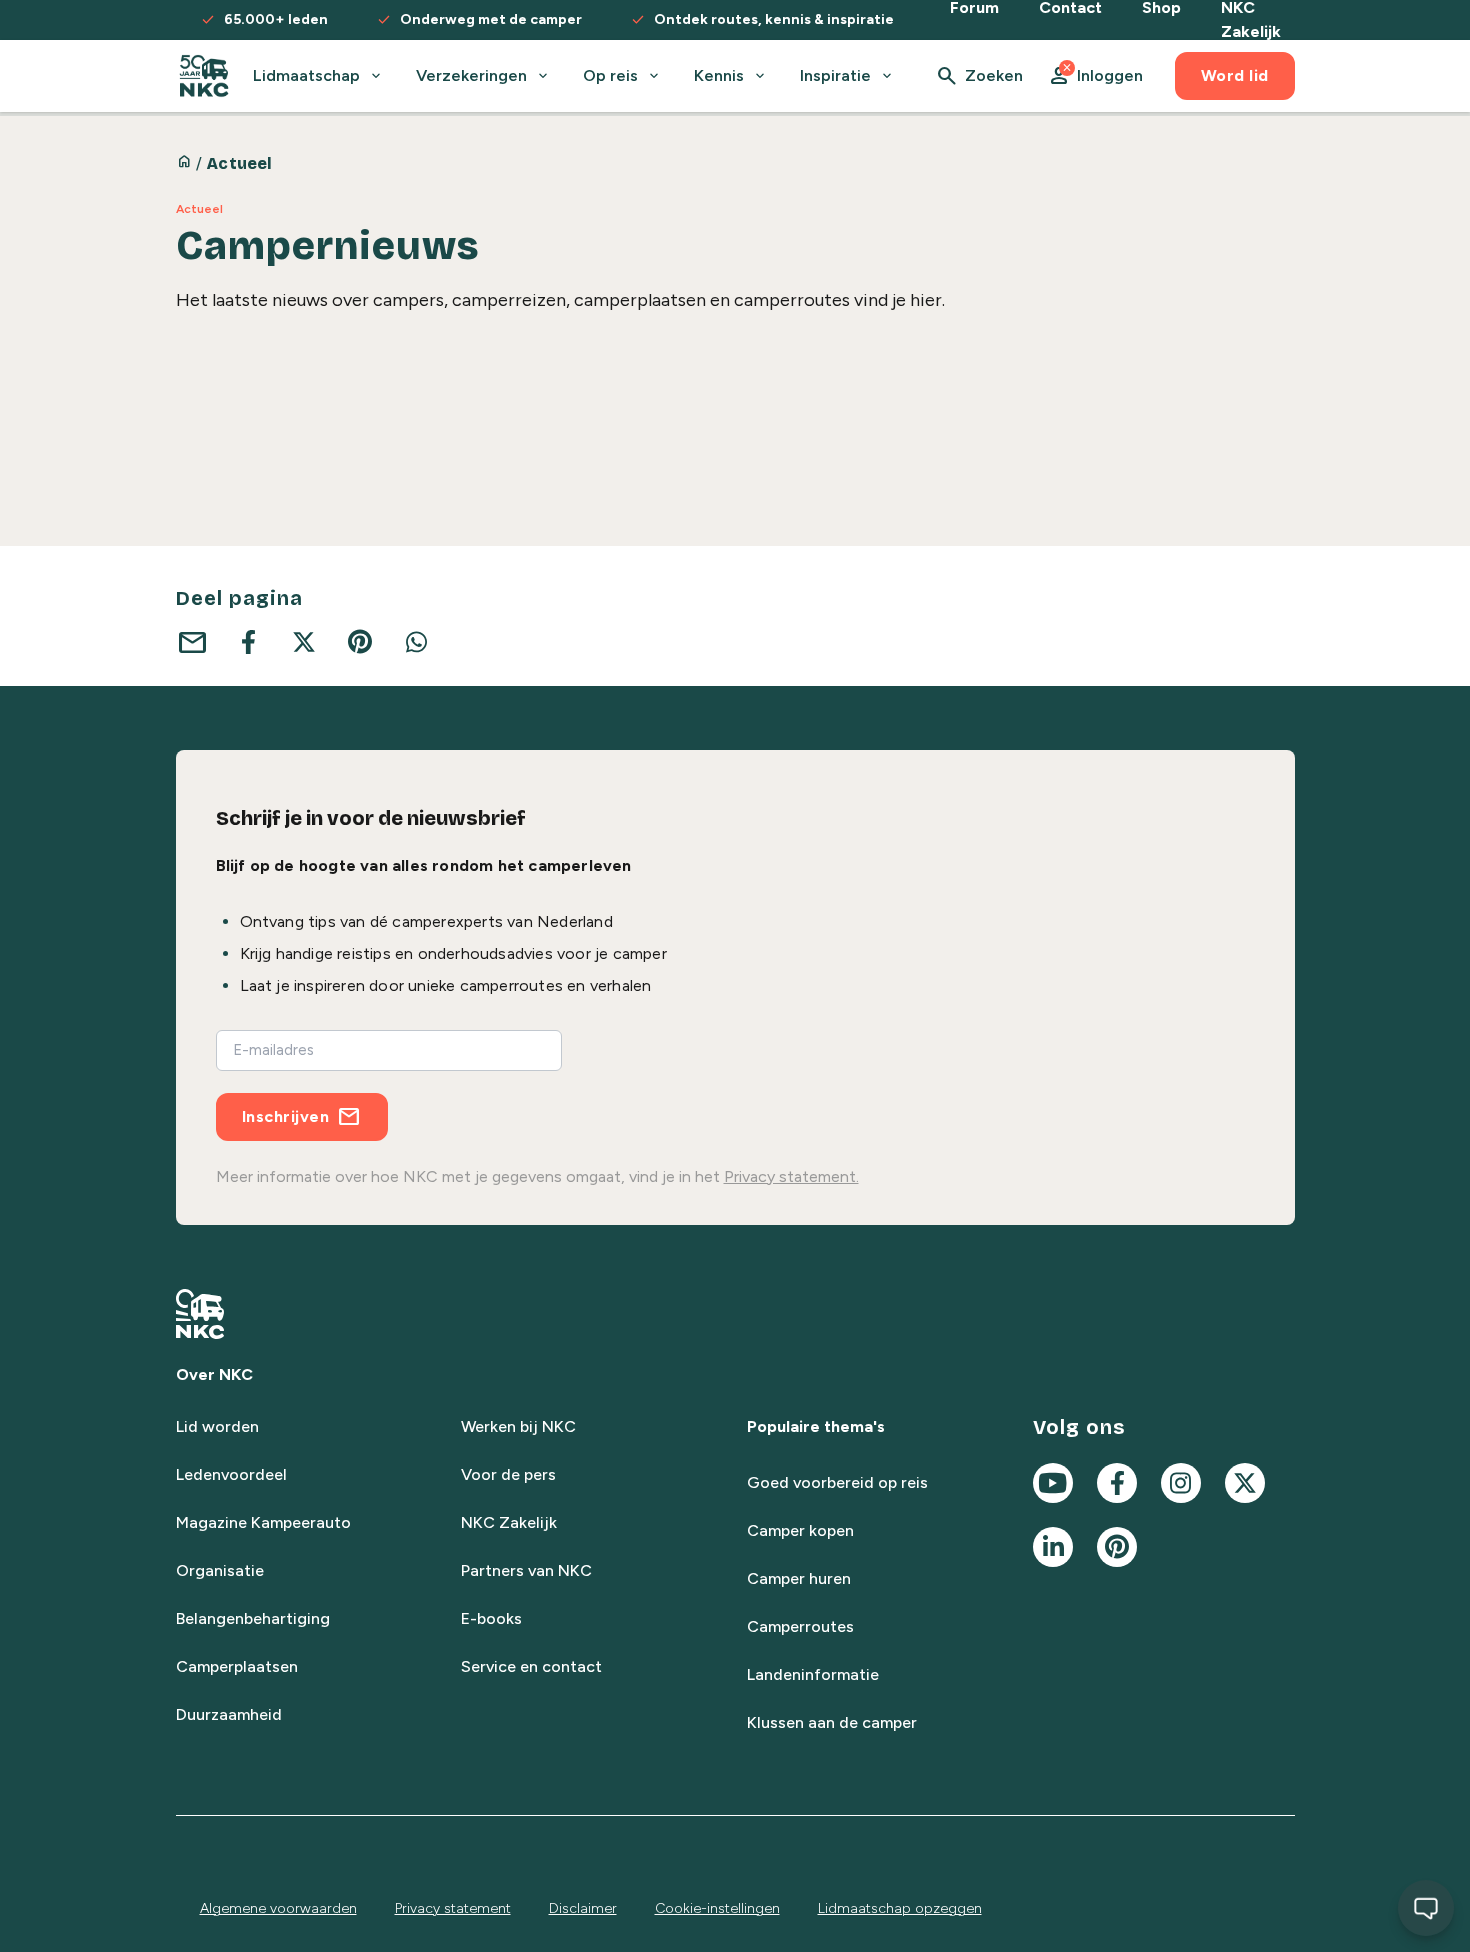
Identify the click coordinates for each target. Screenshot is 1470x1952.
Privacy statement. (791, 1176)
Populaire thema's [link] (816, 1426)
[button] (1095, 76)
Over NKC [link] (214, 1374)
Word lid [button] (1235, 75)
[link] (204, 76)
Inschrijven (286, 1116)
